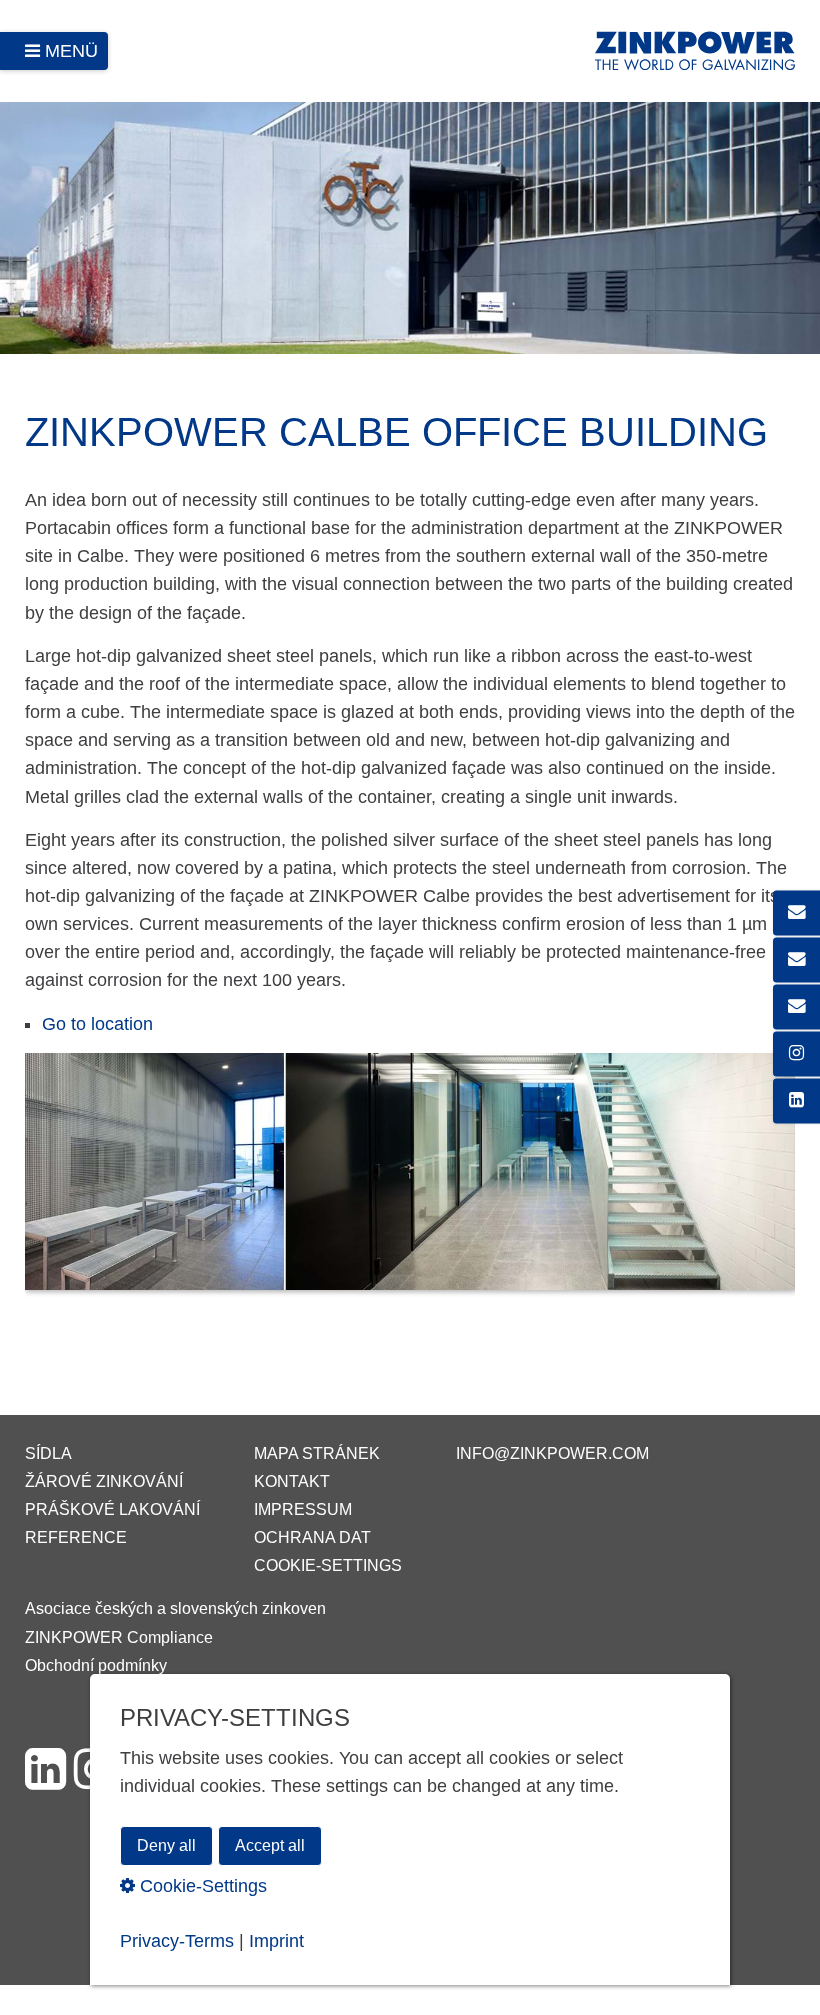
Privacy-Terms (177, 1941)
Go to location (97, 1024)
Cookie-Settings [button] (201, 1886)
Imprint (276, 1941)
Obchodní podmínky (96, 1665)
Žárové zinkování (104, 1481)
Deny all (166, 1845)
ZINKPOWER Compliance (119, 1637)
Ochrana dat (312, 1537)
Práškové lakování (112, 1509)
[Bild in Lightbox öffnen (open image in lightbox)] (410, 1181)
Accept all (270, 1845)
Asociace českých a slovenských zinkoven (175, 1608)
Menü (71, 51)
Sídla (48, 1453)
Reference (76, 1537)
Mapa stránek (317, 1453)
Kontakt (292, 1481)
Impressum (303, 1509)
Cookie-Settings (328, 1565)
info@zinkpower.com (552, 1453)
